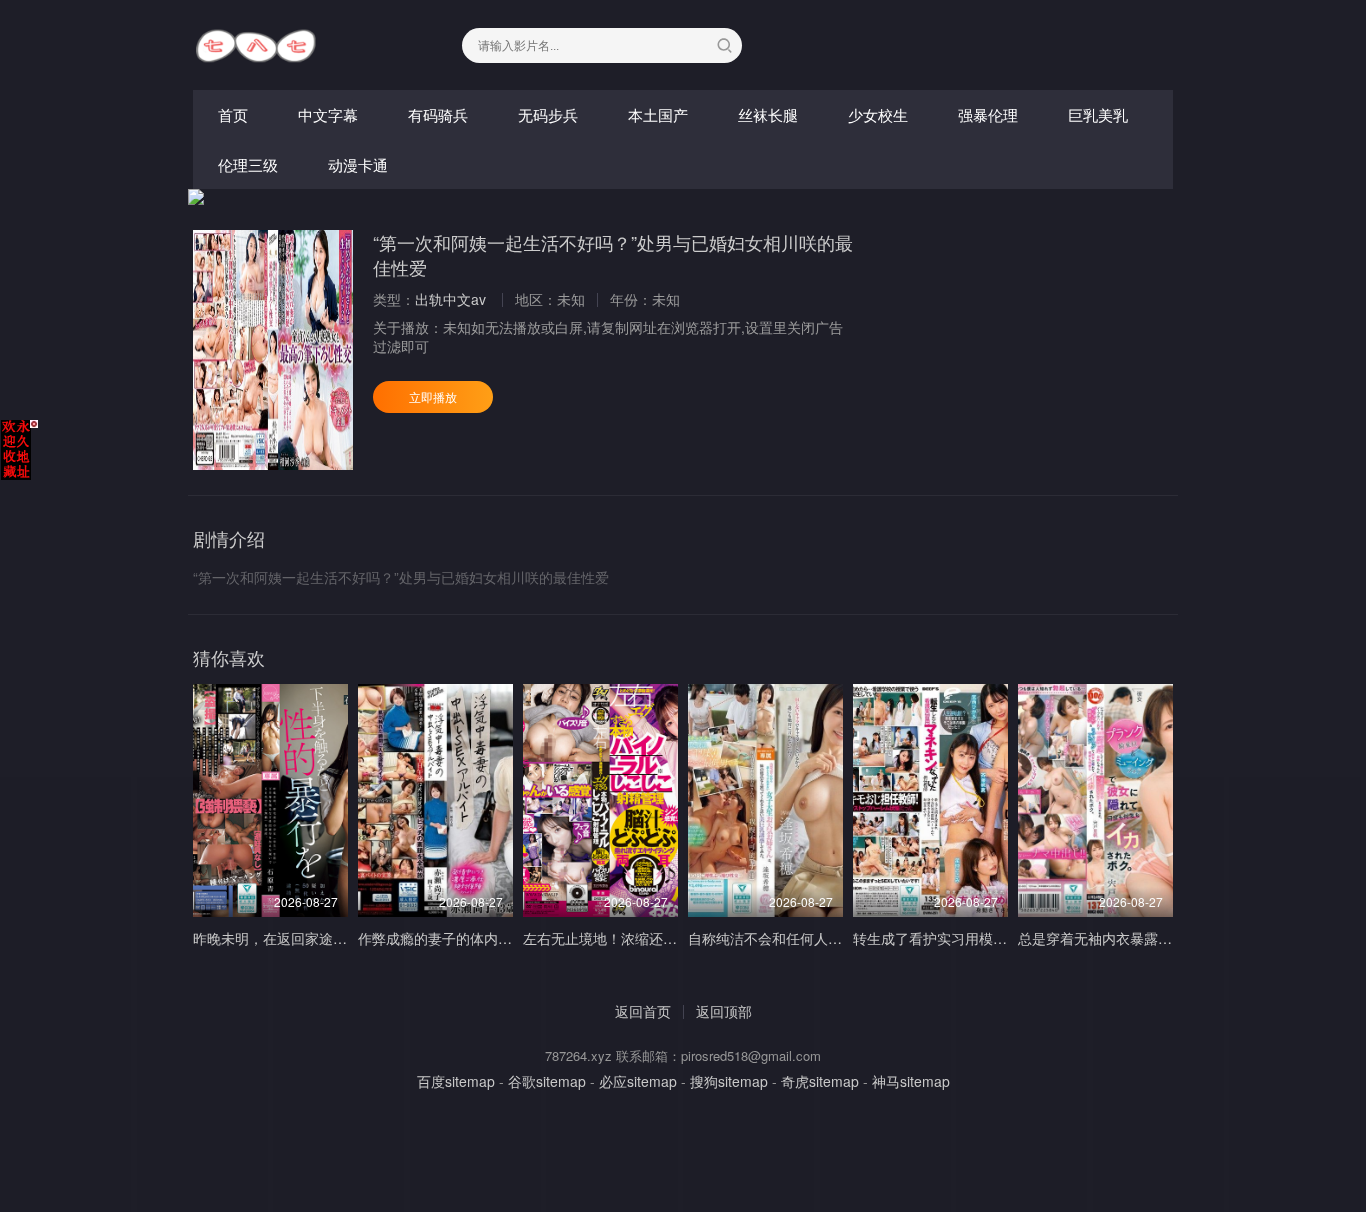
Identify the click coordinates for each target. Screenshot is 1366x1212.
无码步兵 (548, 114)
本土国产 (658, 114)
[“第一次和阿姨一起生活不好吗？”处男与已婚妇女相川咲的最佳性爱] (273, 350)
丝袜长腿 (768, 114)
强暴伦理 (988, 114)
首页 (233, 114)
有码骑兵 (438, 114)
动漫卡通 (358, 164)
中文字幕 (328, 114)
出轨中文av (450, 299)
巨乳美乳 (1098, 114)
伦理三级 (248, 164)
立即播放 (433, 396)
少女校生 (878, 114)
